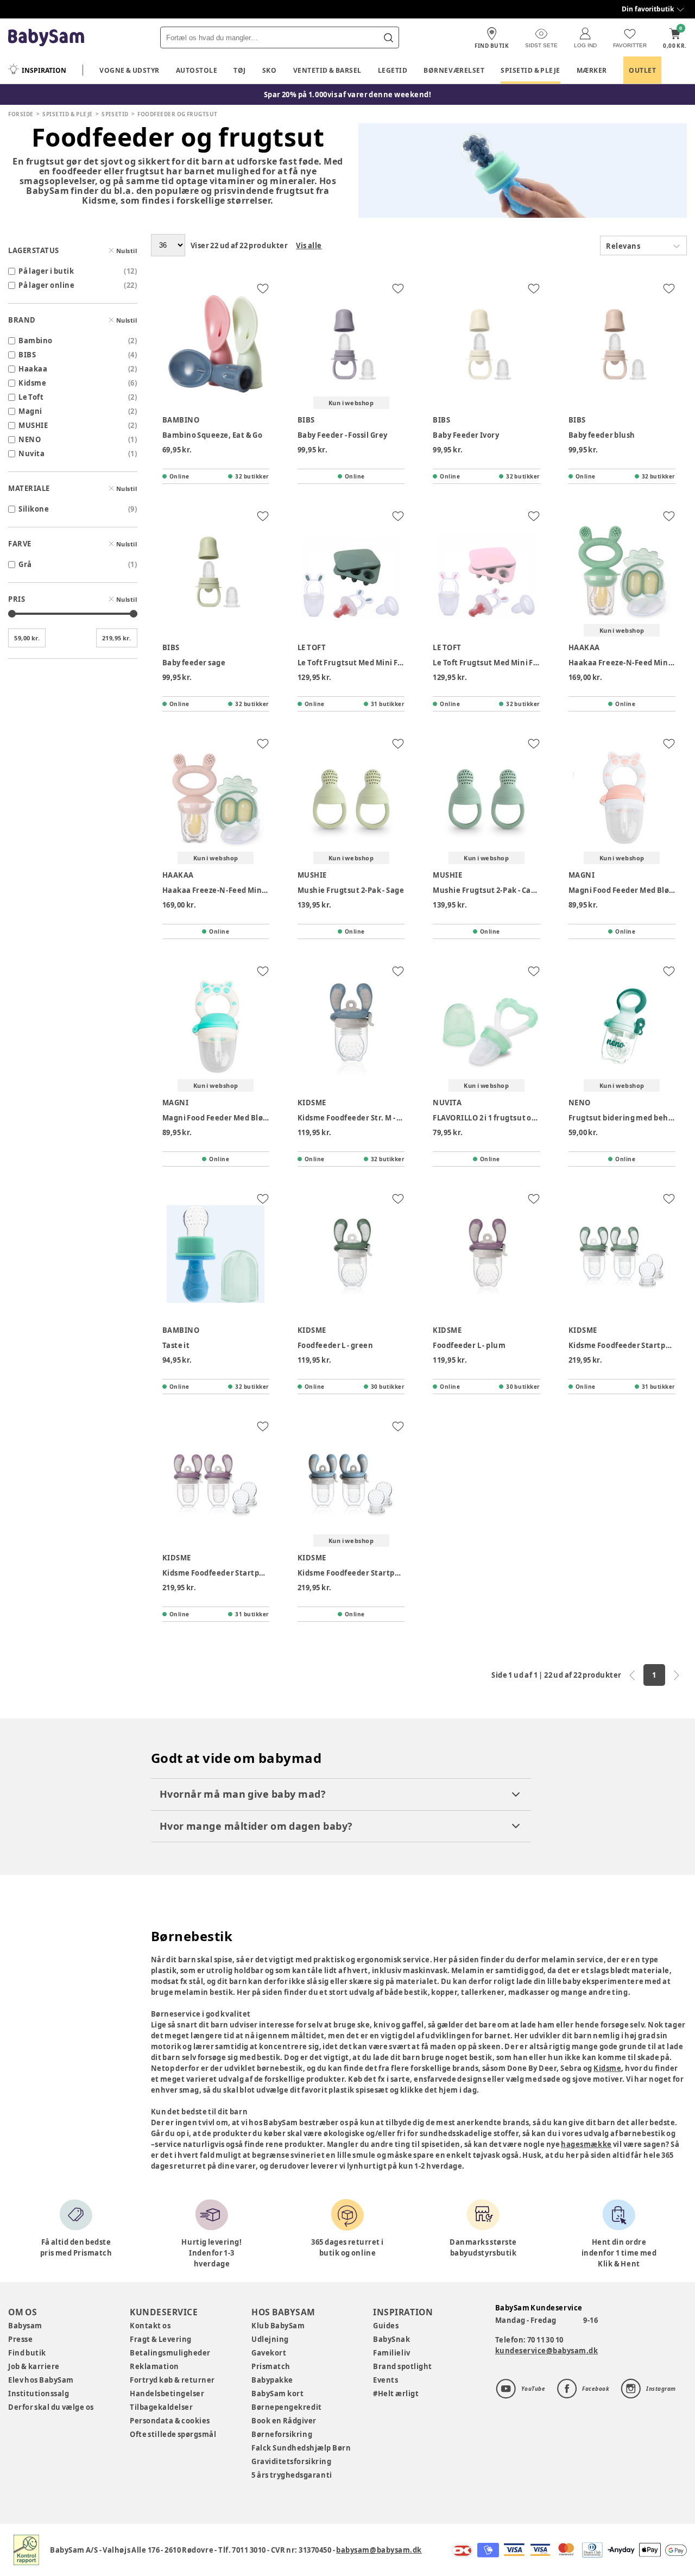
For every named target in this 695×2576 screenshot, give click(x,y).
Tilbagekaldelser (161, 2407)
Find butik (27, 2353)
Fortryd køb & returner (172, 2380)
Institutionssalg (39, 2394)
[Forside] (46, 38)
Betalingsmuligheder (170, 2353)
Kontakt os (150, 2326)
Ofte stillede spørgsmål (173, 2434)
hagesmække (586, 2144)
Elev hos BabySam (41, 2380)
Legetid (393, 70)
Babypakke (272, 2380)
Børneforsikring (282, 2434)
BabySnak (391, 2339)
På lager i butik (46, 271)
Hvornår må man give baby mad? (243, 1794)
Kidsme (607, 2068)
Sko (270, 70)
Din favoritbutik (648, 9)
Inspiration (44, 70)
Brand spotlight (403, 2366)
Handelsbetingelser (167, 2394)
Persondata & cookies (170, 2421)
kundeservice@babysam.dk (547, 2351)
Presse (20, 2339)
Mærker (592, 70)
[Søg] (388, 37)
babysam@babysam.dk (379, 2550)
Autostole (197, 70)
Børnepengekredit (286, 2407)
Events (386, 2380)
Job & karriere (34, 2366)
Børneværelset (454, 70)
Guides (386, 2326)
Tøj (240, 70)
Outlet (642, 70)
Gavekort (269, 2353)
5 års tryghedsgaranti (292, 2475)
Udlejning (270, 2339)
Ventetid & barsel (327, 70)
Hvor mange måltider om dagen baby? (256, 1826)
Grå (25, 564)
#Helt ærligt (396, 2394)
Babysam (25, 2326)
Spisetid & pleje (530, 70)
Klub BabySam (278, 2326)
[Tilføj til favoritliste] (263, 288)
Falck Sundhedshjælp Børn (301, 2448)
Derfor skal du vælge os (51, 2407)
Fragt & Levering (161, 2339)
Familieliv (391, 2353)
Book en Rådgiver (284, 2421)
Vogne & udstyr (129, 70)
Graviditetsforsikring (291, 2461)
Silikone (34, 509)
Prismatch (271, 2366)
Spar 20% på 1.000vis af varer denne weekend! (348, 95)
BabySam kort (277, 2394)
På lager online (46, 285)
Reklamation (154, 2366)
